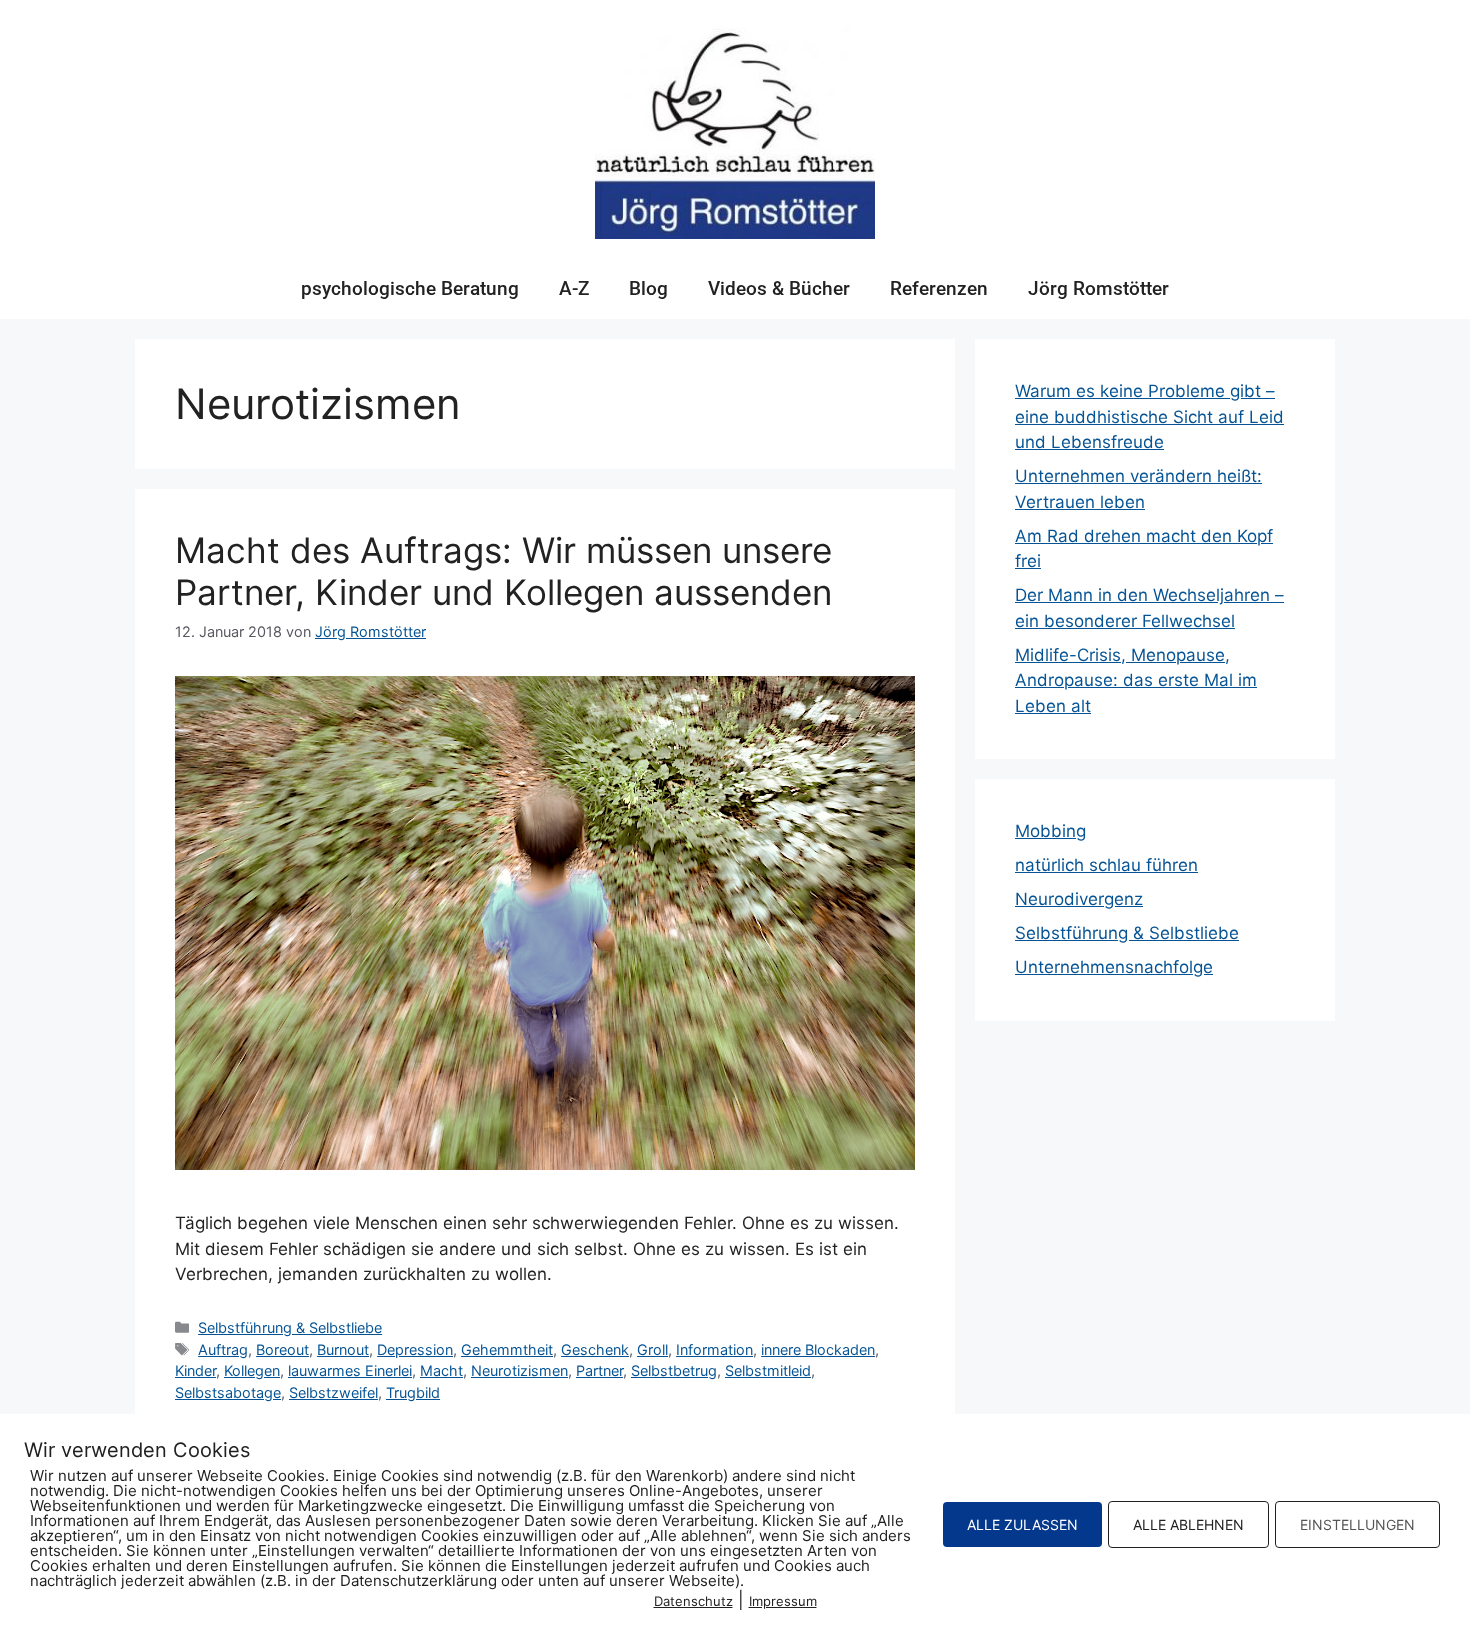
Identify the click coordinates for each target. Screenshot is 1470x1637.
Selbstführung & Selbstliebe (290, 1327)
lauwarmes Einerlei (350, 1370)
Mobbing (1050, 831)
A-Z (574, 288)
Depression (415, 1349)
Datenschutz (693, 1601)
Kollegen (252, 1370)
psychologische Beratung (410, 288)
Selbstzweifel (333, 1392)
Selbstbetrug (674, 1370)
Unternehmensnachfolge (1114, 967)
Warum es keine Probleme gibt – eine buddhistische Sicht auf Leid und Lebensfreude (1149, 416)
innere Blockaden (818, 1349)
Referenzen (939, 288)
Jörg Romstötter (1098, 288)
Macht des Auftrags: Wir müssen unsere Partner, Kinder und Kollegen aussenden (503, 571)
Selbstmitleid (768, 1370)
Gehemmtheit (507, 1349)
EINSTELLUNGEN (1357, 1524)
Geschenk (595, 1349)
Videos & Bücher (779, 288)
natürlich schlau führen (1106, 865)
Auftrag (223, 1349)
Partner (599, 1370)
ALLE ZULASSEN (1022, 1524)
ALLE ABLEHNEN (1188, 1524)
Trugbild (413, 1392)
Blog (648, 288)
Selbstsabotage (228, 1392)
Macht (441, 1370)
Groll (652, 1349)
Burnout (343, 1349)
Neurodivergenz (1079, 899)
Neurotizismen (519, 1370)
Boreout (282, 1349)
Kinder (195, 1370)
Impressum (783, 1601)
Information (714, 1349)
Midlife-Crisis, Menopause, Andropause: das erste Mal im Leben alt (1136, 680)
